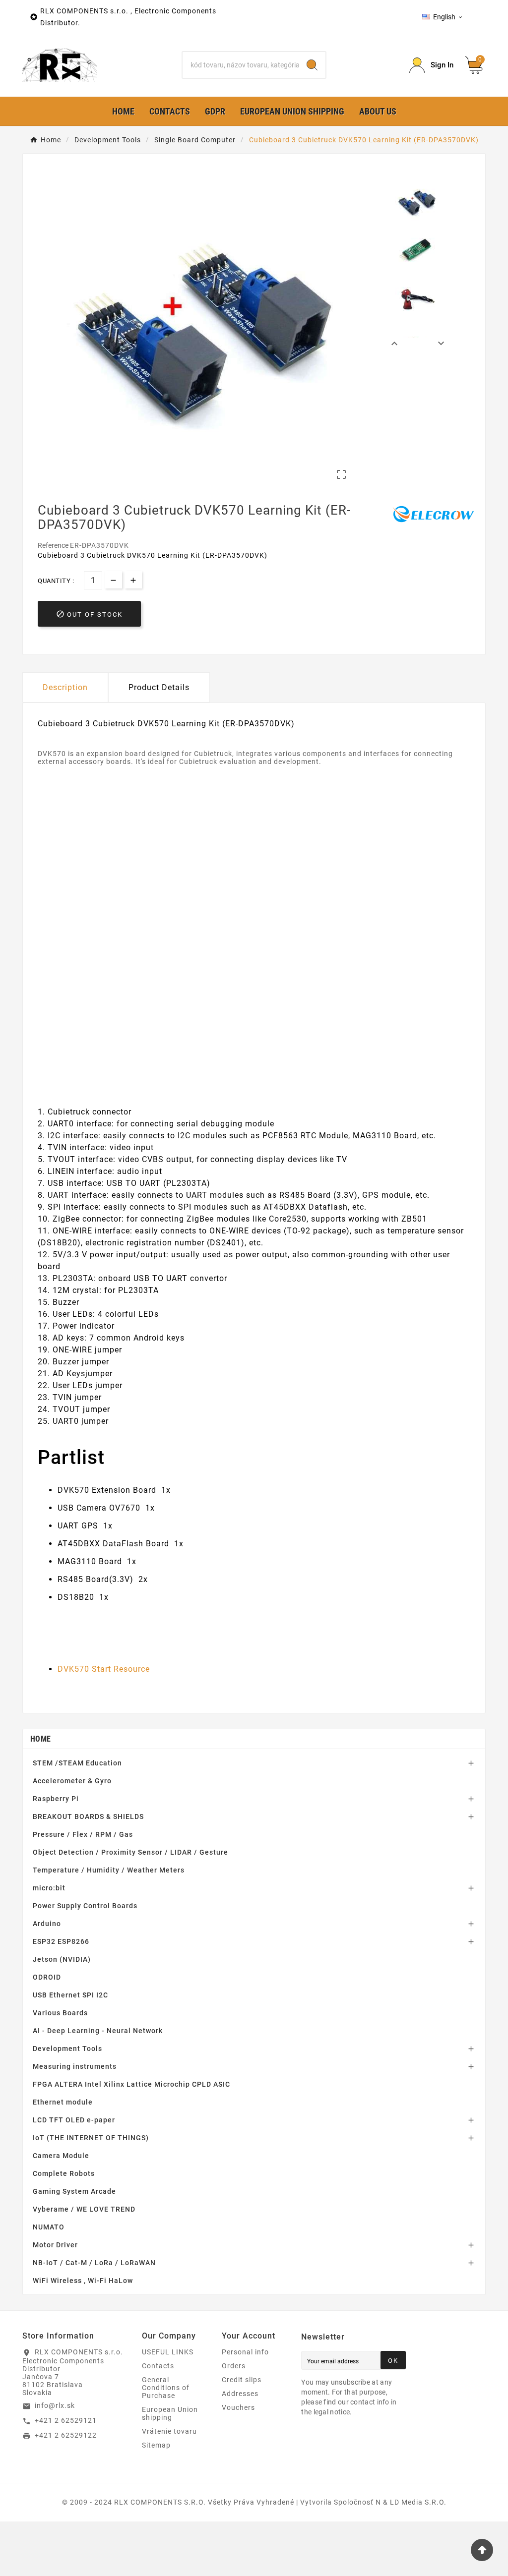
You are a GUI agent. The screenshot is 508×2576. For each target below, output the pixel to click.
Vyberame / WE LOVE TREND (84, 2209)
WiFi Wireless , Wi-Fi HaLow (83, 2281)
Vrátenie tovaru (169, 2431)
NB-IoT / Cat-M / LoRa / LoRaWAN (94, 2263)
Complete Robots (64, 2173)
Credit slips (242, 2380)
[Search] (312, 65)
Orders (234, 2366)
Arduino (47, 1924)
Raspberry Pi (56, 1799)
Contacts (158, 2366)
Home (40, 1739)
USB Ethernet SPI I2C (70, 1995)
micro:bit (49, 1888)
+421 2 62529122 (66, 2435)
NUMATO (49, 2227)
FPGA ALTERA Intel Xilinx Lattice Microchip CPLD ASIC (131, 2084)
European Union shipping (170, 2413)
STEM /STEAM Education (77, 1763)
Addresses (240, 2394)
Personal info (245, 2352)
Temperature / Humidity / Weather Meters (109, 1870)
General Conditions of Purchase (166, 2388)
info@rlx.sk (55, 2405)
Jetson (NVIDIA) (62, 1959)
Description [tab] (65, 687)
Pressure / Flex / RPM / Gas (83, 1834)
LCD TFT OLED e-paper (74, 2120)
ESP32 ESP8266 (61, 1941)
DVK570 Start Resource (104, 1669)
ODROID (47, 1977)
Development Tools (67, 2049)
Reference (54, 545)
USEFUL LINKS (168, 2352)
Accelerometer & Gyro (72, 1781)
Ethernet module (63, 2102)
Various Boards (60, 2013)
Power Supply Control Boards (85, 1906)
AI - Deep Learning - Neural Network (98, 2031)
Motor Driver (55, 2245)
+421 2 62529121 (66, 2420)
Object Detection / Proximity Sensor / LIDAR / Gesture (130, 1852)
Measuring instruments (75, 2066)
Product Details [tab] (159, 687)
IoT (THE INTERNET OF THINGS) (91, 2138)
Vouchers (238, 2407)
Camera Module (61, 2156)
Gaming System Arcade (74, 2191)
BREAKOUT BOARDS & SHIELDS (88, 1816)
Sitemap (156, 2445)
